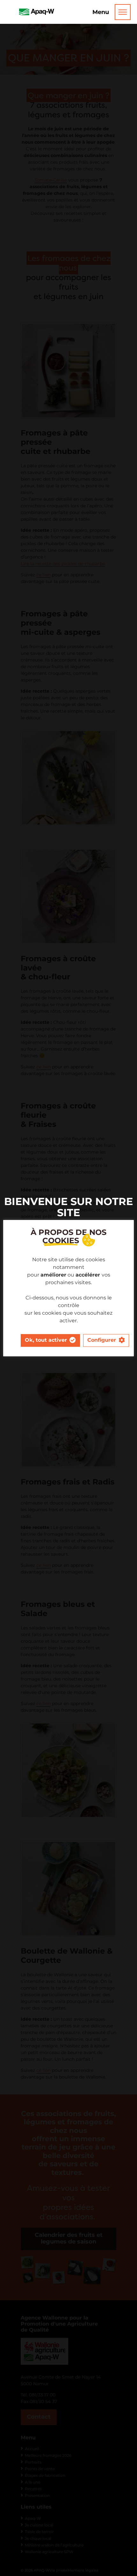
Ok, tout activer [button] (46, 1340)
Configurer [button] (102, 1340)
